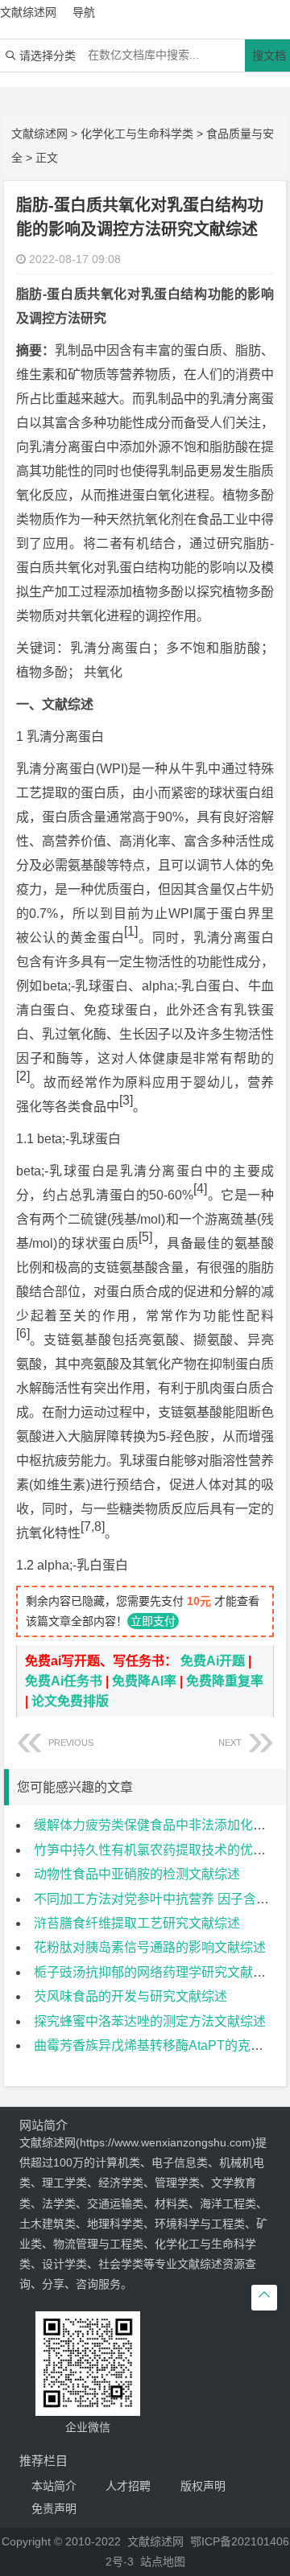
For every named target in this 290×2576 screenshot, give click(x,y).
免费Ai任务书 (64, 1681)
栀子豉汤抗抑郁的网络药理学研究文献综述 (156, 1972)
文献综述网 (39, 134)
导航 (84, 12)
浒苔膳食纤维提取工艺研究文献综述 (137, 1923)
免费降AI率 (144, 1681)
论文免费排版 (70, 1701)
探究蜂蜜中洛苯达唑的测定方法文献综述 (150, 2021)
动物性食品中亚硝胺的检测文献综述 (137, 1874)
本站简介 (54, 2486)
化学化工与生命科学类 (137, 134)
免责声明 (54, 2508)
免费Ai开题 (213, 1661)
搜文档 (269, 56)
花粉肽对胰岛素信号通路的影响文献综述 (150, 1947)
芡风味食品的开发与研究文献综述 (130, 1996)
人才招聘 (128, 2486)
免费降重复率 (225, 1681)
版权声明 (203, 2486)
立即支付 (153, 1621)
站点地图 (163, 2562)
